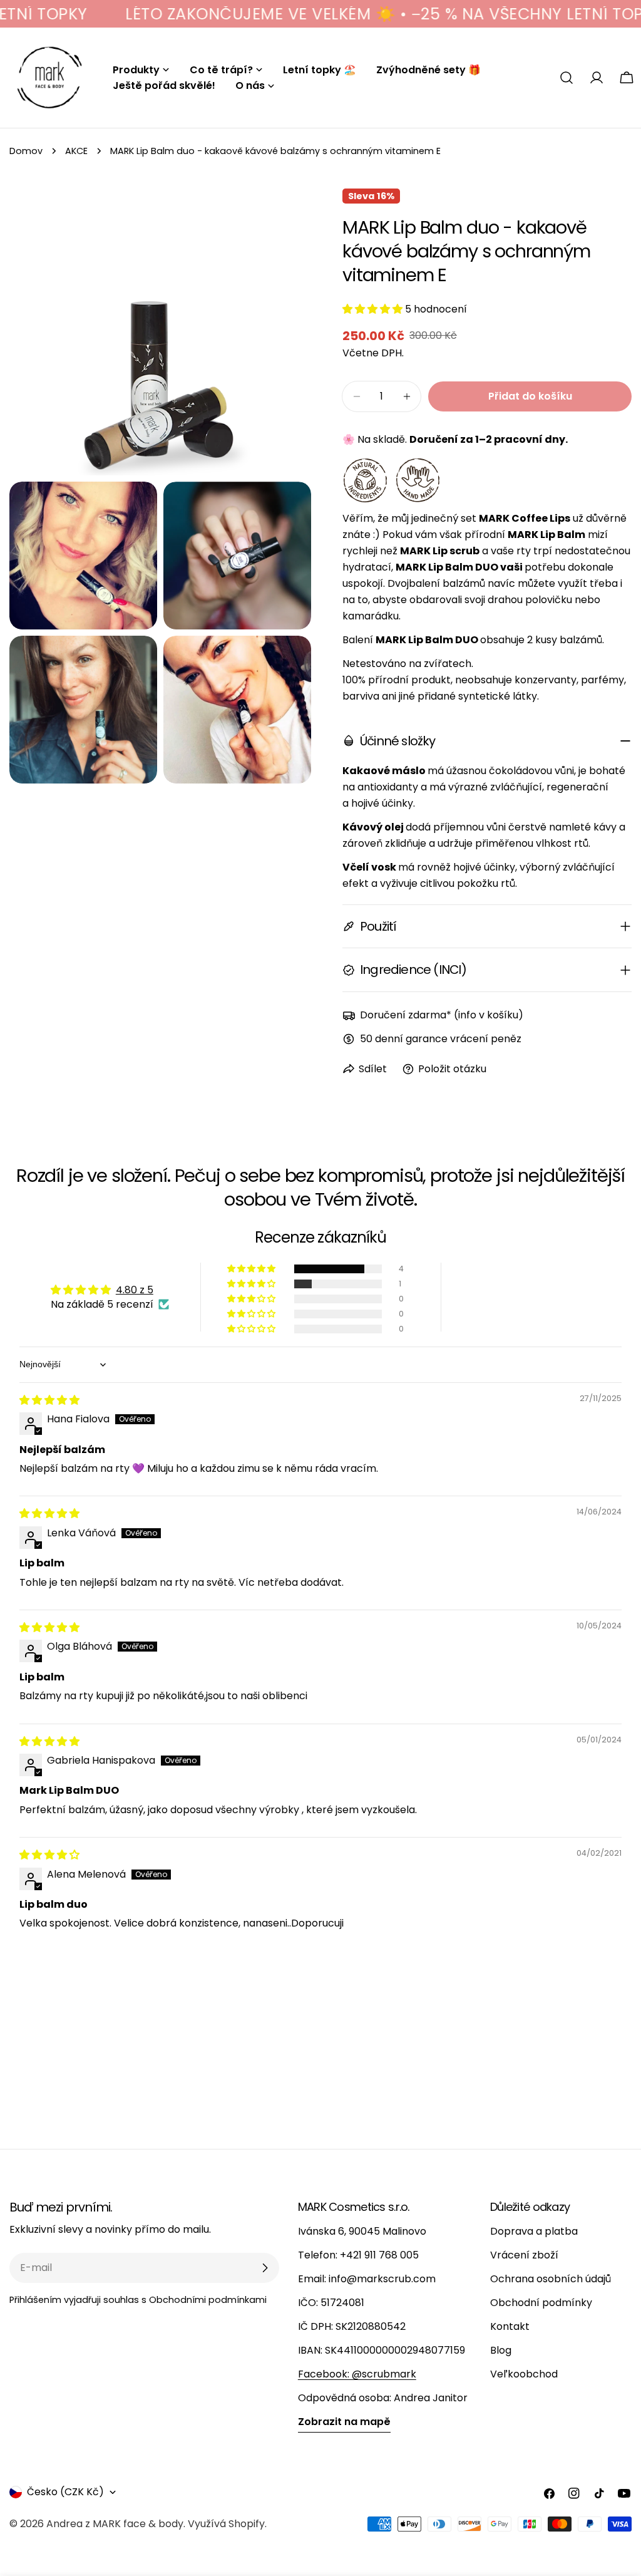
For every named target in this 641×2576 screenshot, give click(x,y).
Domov (26, 151)
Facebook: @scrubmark (357, 2374)
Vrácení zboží (524, 2255)
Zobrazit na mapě (344, 2422)
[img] (49, 1400)
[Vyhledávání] (567, 78)
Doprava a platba (534, 2231)
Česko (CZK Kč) (65, 2492)
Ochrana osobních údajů (551, 2279)
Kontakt (510, 2326)
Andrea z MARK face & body (115, 2524)
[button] (374, 309)
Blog (501, 2350)
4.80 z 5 (135, 1290)
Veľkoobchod (524, 2374)
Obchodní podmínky (541, 2303)
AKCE (76, 151)
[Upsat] (265, 2268)
